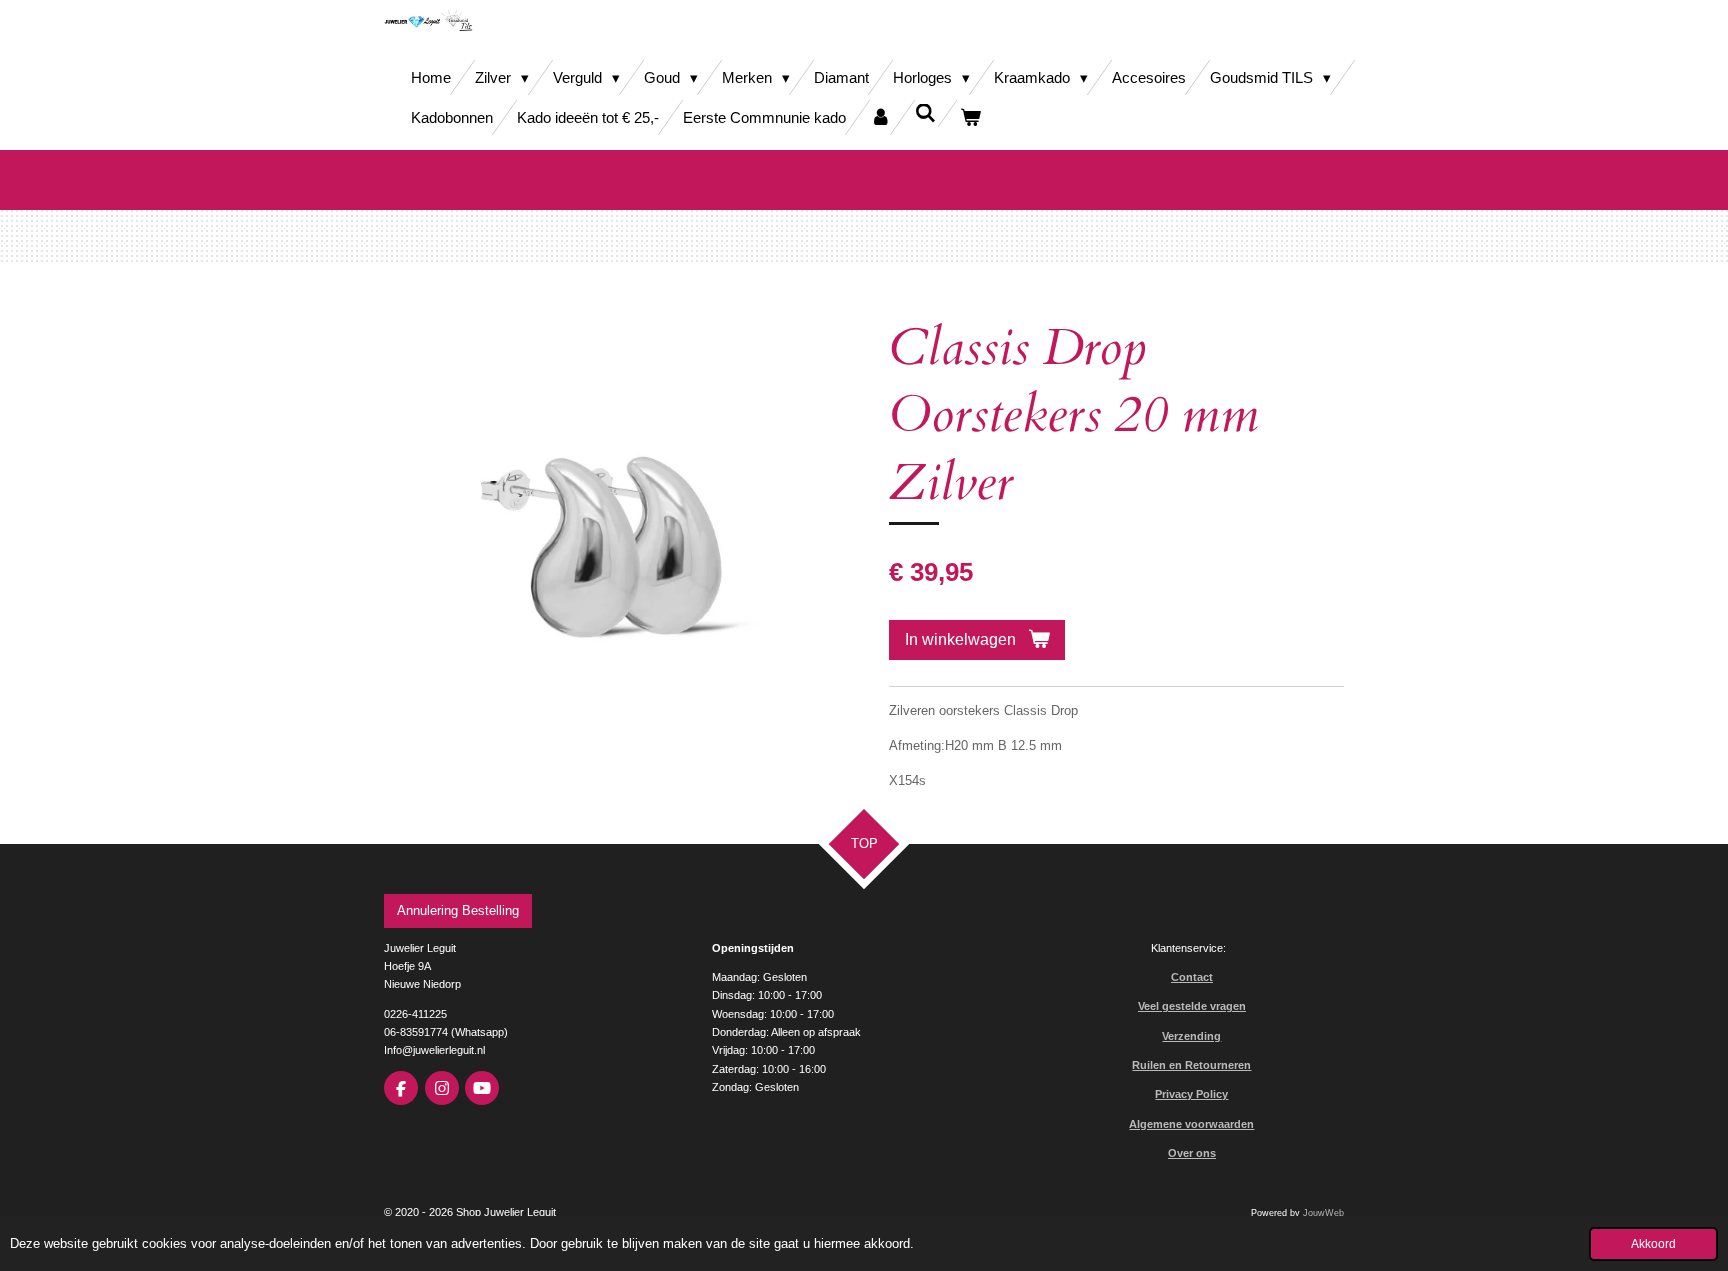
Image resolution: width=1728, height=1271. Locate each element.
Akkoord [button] (1653, 1243)
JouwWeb (1323, 1213)
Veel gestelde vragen (1192, 1006)
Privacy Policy (1191, 1094)
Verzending (1191, 1036)
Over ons (1192, 1153)
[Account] (880, 117)
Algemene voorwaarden (1191, 1124)
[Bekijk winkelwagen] (970, 117)
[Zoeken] (925, 113)
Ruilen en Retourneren (1191, 1065)
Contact (1192, 977)
